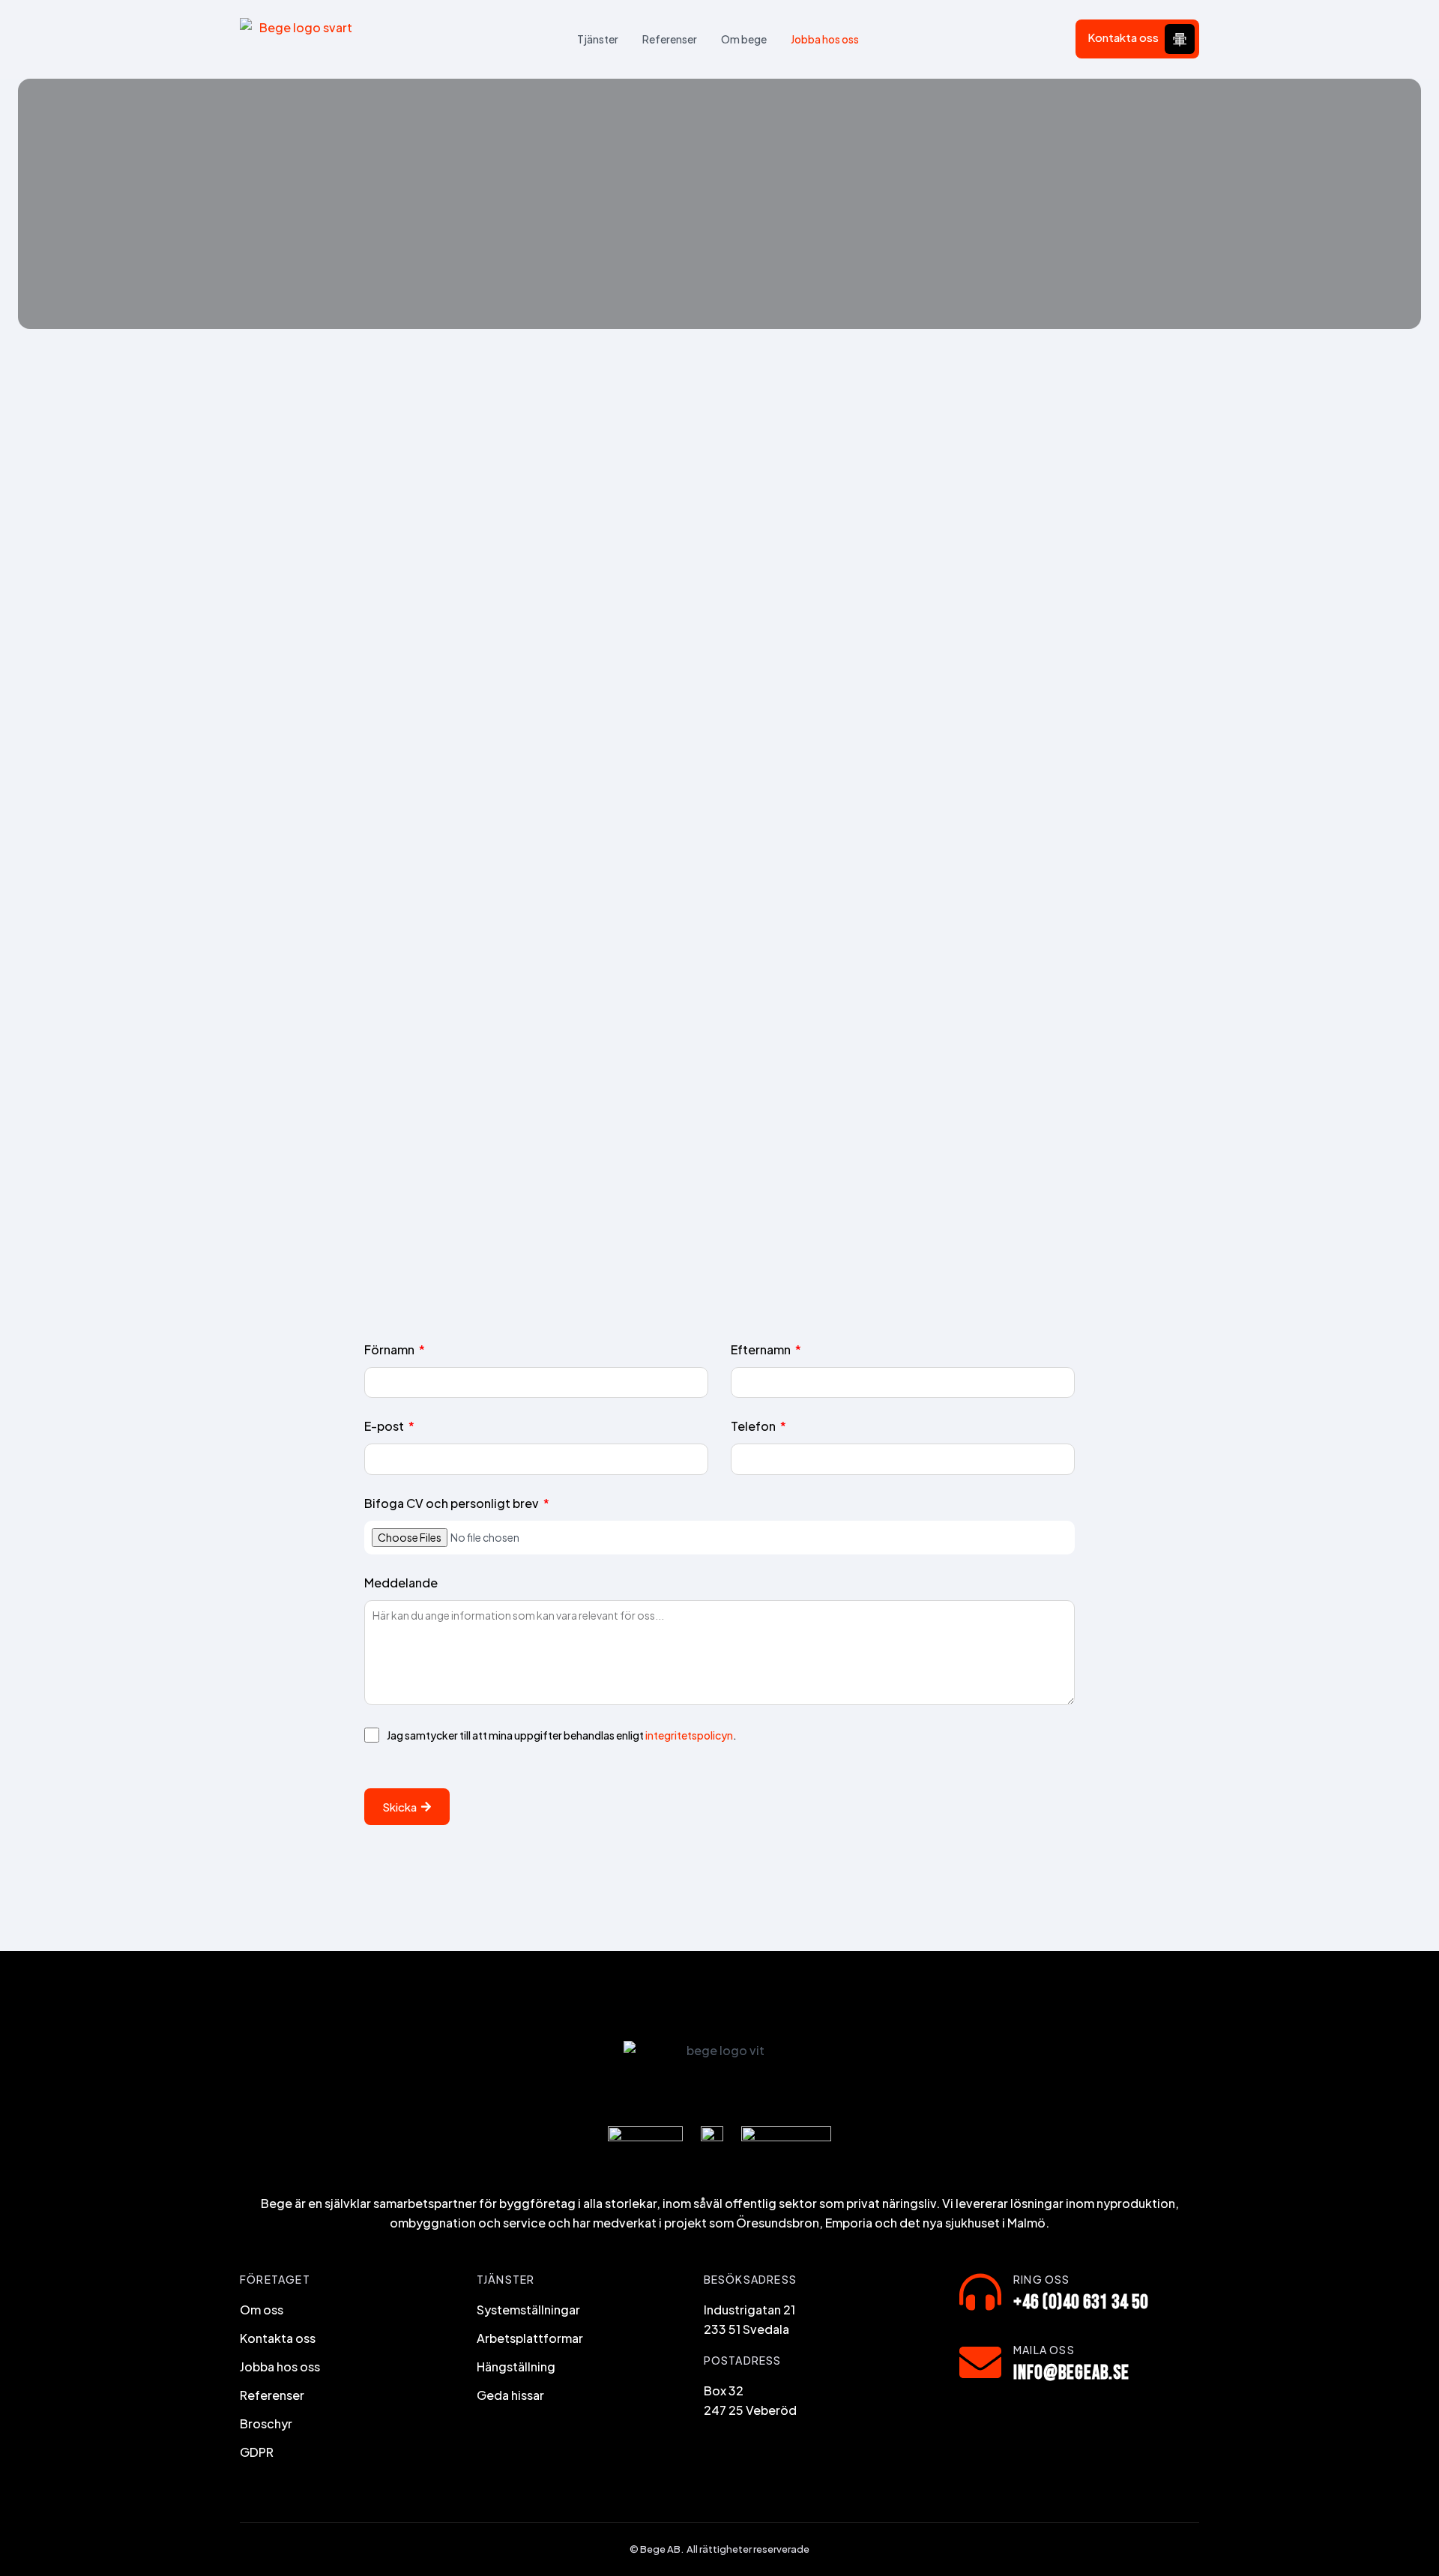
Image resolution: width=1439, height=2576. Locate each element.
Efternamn (762, 1351)
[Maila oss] (980, 2362)
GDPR (257, 2452)
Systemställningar (528, 2310)
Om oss (262, 2310)
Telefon (754, 1427)
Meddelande (401, 1584)
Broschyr (266, 2423)
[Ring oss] (980, 2292)
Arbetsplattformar (530, 2338)
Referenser (670, 39)
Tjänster (598, 39)
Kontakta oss (1123, 37)
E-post (385, 1427)
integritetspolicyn (689, 1735)
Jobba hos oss (825, 39)
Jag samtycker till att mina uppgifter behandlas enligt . (562, 1735)
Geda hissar (510, 2395)
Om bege (744, 39)
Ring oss (1042, 2279)
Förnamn (390, 1351)
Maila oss (1044, 2350)
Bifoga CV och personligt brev (453, 1504)
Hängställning (516, 2367)
